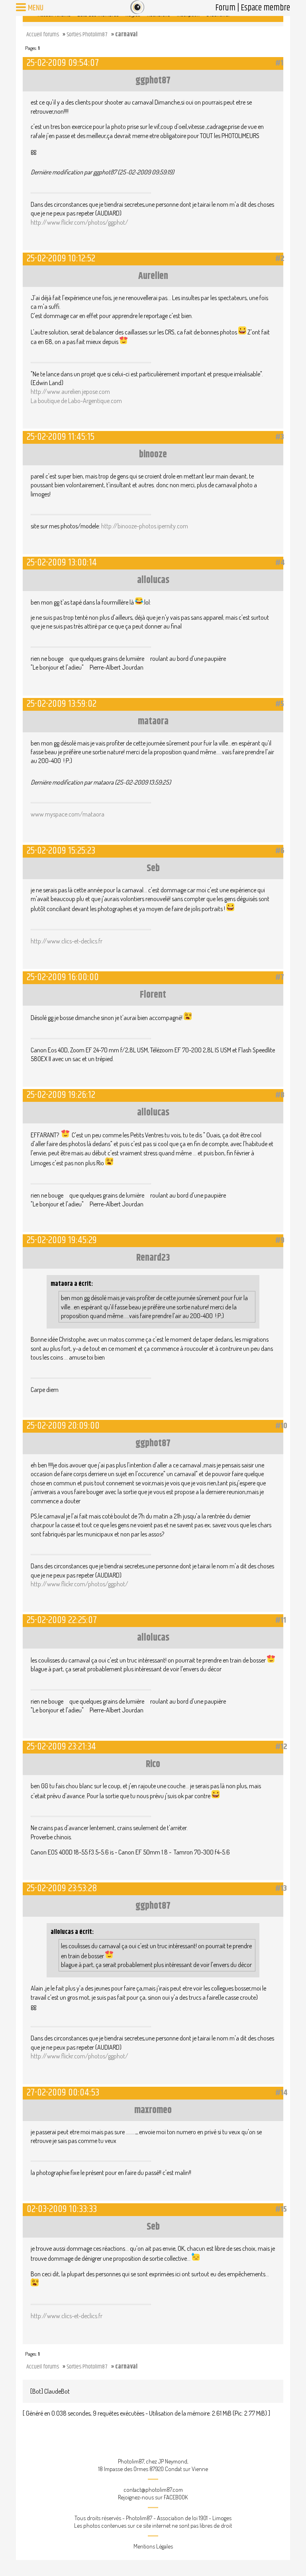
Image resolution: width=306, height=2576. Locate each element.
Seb (153, 868)
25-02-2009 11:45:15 (61, 437)
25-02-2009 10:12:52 (61, 258)
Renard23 (153, 1258)
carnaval (126, 35)
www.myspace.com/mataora (68, 814)
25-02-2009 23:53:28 (62, 1888)
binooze (153, 455)
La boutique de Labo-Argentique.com (76, 401)
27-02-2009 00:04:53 (63, 2093)
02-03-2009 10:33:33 (62, 2209)
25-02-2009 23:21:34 (61, 1747)
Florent (153, 995)
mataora (153, 722)
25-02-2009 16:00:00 (63, 977)
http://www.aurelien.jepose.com (70, 391)
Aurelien (153, 276)
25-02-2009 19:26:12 (61, 1095)
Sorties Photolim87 (87, 35)
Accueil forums (43, 35)
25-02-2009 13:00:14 (62, 562)
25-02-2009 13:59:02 (62, 704)
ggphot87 (153, 81)
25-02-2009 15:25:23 (61, 851)
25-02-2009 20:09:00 (63, 1426)
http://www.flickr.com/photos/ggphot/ (79, 222)
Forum (225, 8)
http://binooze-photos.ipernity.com (145, 526)
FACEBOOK (176, 2497)
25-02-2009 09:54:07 (63, 63)
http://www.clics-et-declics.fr (67, 941)
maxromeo (153, 2110)
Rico (153, 1764)
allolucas (153, 580)
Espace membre (265, 8)
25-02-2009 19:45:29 (62, 1240)
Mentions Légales (153, 2546)
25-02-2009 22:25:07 (62, 1620)
